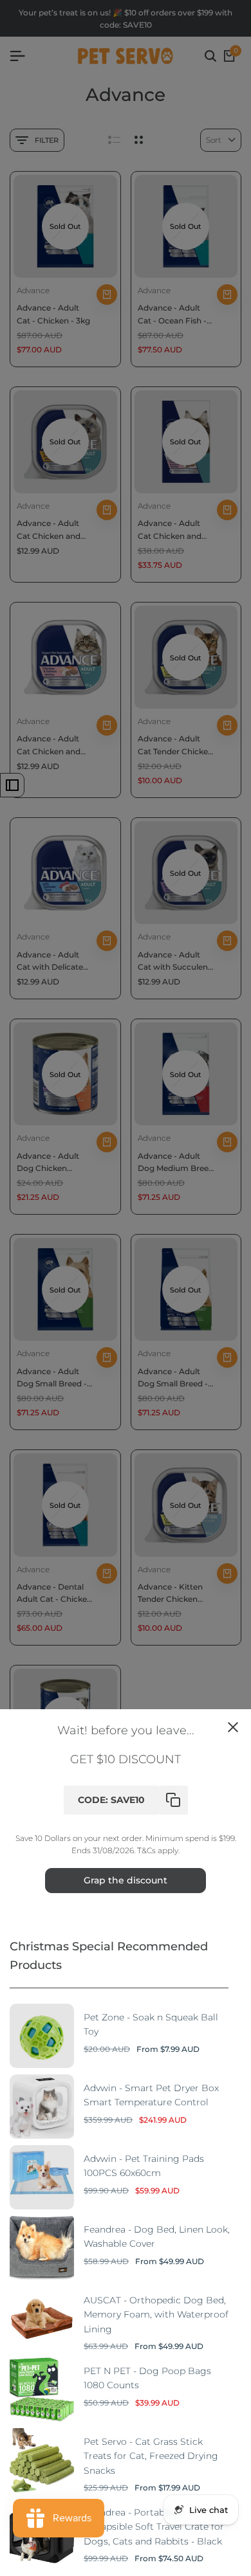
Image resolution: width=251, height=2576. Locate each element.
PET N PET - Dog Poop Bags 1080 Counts (147, 2378)
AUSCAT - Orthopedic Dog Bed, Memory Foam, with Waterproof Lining (156, 2315)
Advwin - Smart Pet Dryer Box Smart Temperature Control (151, 2095)
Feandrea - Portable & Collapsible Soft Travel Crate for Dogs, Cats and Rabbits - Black (154, 2527)
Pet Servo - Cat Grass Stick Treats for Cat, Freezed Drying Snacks (151, 2456)
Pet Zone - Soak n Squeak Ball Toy (151, 2024)
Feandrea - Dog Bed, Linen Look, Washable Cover (157, 2236)
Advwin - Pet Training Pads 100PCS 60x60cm (144, 2166)
